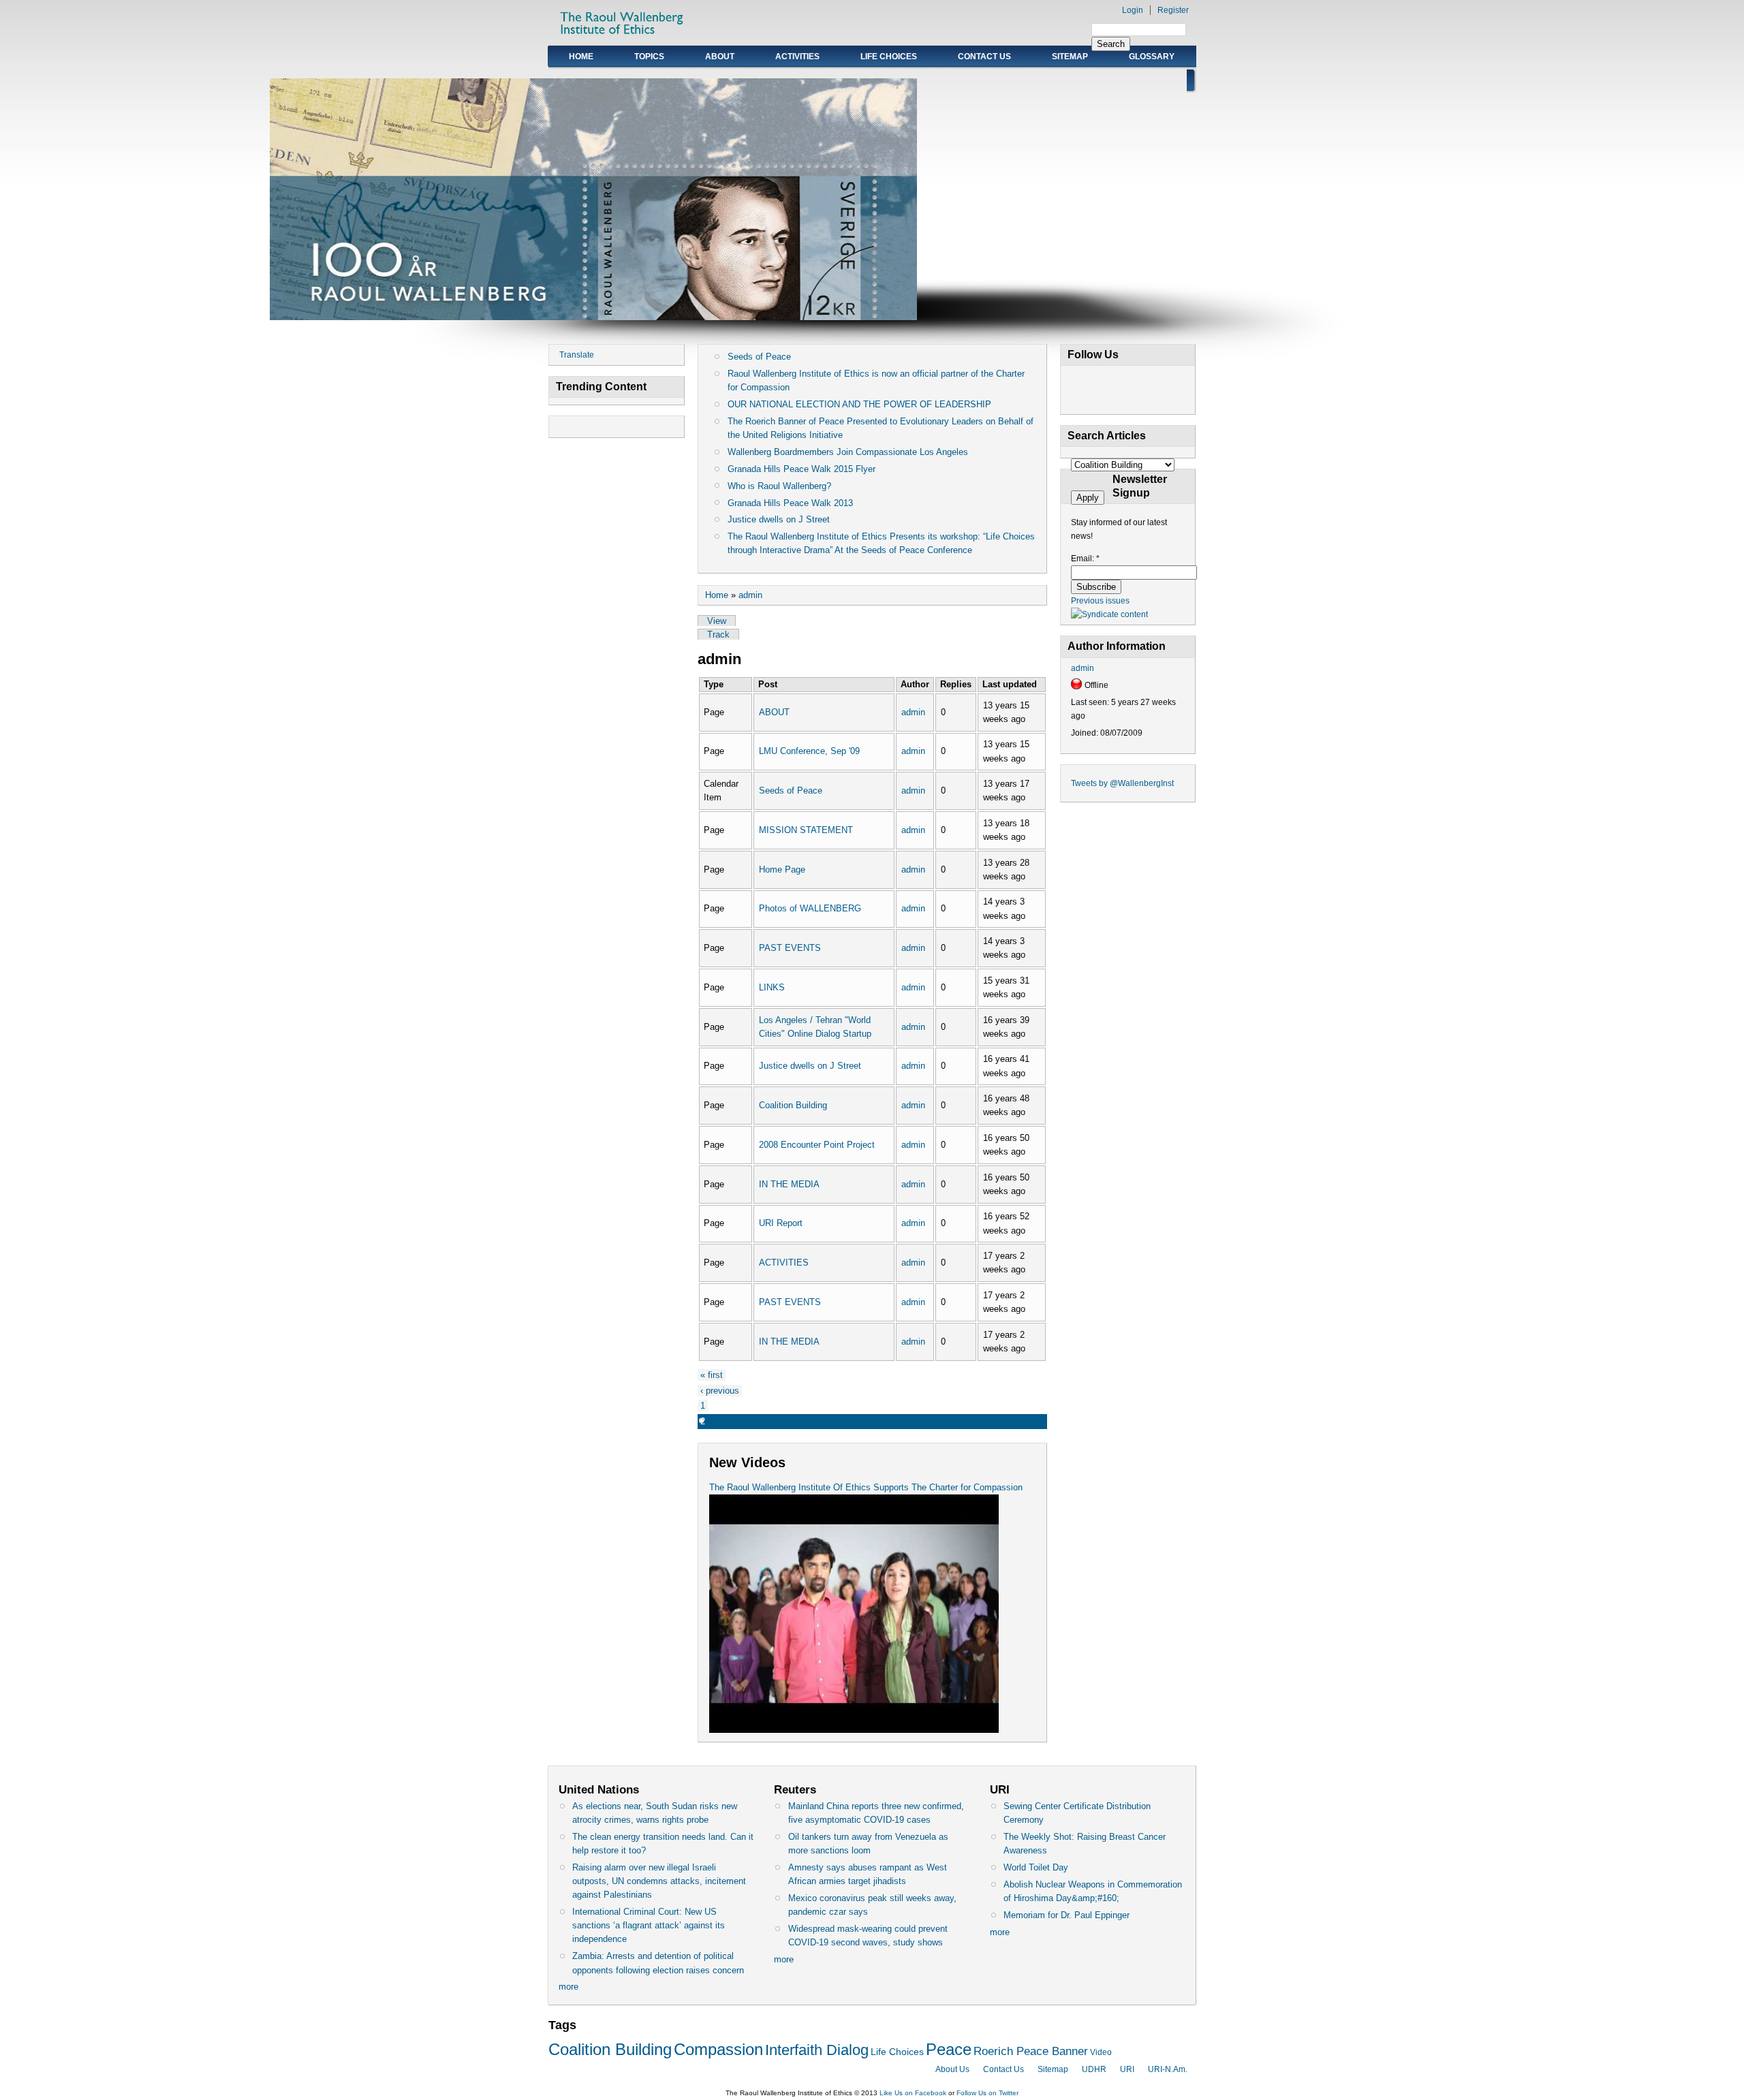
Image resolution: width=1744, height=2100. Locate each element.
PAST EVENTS (790, 948)
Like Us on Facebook (913, 2093)
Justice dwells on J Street (779, 519)
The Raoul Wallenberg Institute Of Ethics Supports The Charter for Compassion (866, 1487)
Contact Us (984, 57)
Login (1133, 10)
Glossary (1152, 57)
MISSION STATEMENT (806, 830)
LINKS (772, 987)
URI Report (781, 1223)
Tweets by (1090, 783)
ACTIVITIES (797, 57)
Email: (1085, 559)
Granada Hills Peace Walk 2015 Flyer (801, 469)
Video (1101, 2052)
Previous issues (1100, 601)
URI (1127, 2069)
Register (1173, 10)
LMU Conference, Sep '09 (809, 751)
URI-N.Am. (1168, 2069)
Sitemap (1070, 57)
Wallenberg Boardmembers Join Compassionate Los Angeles (848, 452)
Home (581, 57)
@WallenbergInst (1142, 783)
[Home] (623, 38)
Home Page (782, 869)
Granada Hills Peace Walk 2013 (790, 503)
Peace (949, 2049)
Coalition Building (793, 1105)
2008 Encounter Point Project (817, 1145)
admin (750, 595)
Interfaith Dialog (817, 2050)
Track (718, 634)
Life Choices (889, 57)
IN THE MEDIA (789, 1184)
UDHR (1094, 2069)
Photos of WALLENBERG (810, 908)
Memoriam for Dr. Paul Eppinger (1066, 1915)
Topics (649, 57)
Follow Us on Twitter (987, 2093)
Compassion (718, 2049)
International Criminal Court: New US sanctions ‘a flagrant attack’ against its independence (649, 1925)
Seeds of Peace (759, 357)
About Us (952, 2069)
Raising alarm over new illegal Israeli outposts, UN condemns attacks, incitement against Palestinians (659, 1881)
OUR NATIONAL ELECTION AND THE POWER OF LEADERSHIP (859, 404)
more (569, 1987)
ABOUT (720, 57)
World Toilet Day (1036, 1867)
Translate (577, 355)
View (717, 621)
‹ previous (720, 1391)
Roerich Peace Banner (1031, 2051)
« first (712, 1375)
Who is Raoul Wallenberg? (779, 486)
